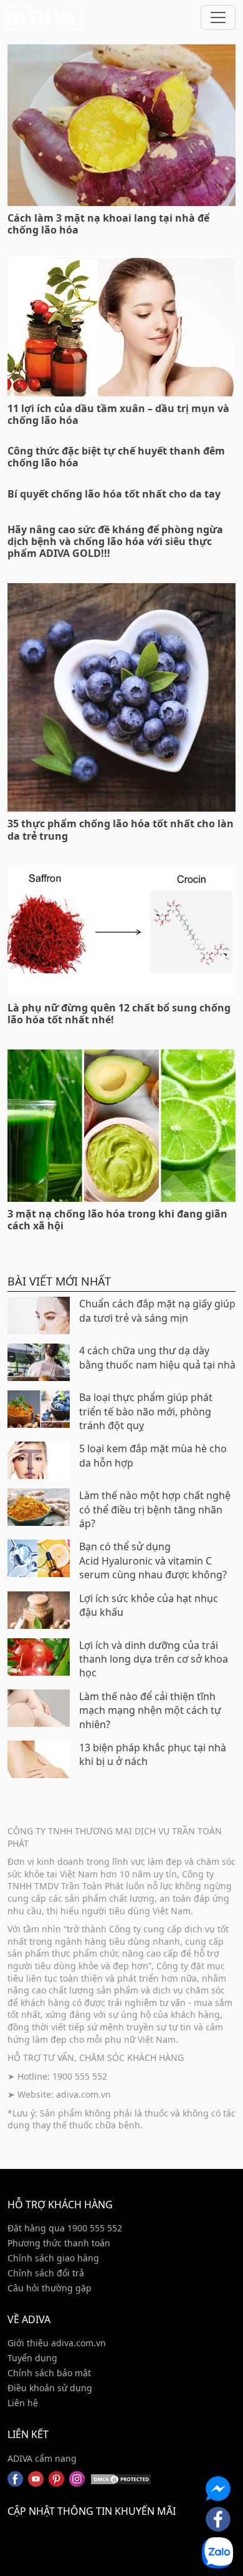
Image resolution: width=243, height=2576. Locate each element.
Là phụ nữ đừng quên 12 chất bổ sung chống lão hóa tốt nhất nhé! (119, 1014)
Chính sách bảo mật (49, 2373)
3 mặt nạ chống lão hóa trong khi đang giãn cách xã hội (117, 1220)
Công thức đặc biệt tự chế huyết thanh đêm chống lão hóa (116, 457)
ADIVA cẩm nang (42, 2458)
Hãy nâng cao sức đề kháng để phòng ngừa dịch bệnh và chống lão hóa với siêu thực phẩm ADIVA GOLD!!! (115, 541)
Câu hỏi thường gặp (50, 2288)
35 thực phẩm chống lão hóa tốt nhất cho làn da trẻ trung (121, 829)
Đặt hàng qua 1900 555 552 (65, 2228)
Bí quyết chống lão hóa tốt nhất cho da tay (114, 494)
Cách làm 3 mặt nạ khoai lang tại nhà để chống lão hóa (108, 224)
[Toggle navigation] (218, 17)
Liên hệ (23, 2403)
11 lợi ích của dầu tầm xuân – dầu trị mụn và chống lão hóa (118, 414)
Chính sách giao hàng (53, 2258)
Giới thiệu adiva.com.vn (57, 2343)
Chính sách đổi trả (46, 2273)
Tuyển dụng (32, 2358)
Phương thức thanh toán (59, 2243)
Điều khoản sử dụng (50, 2388)
